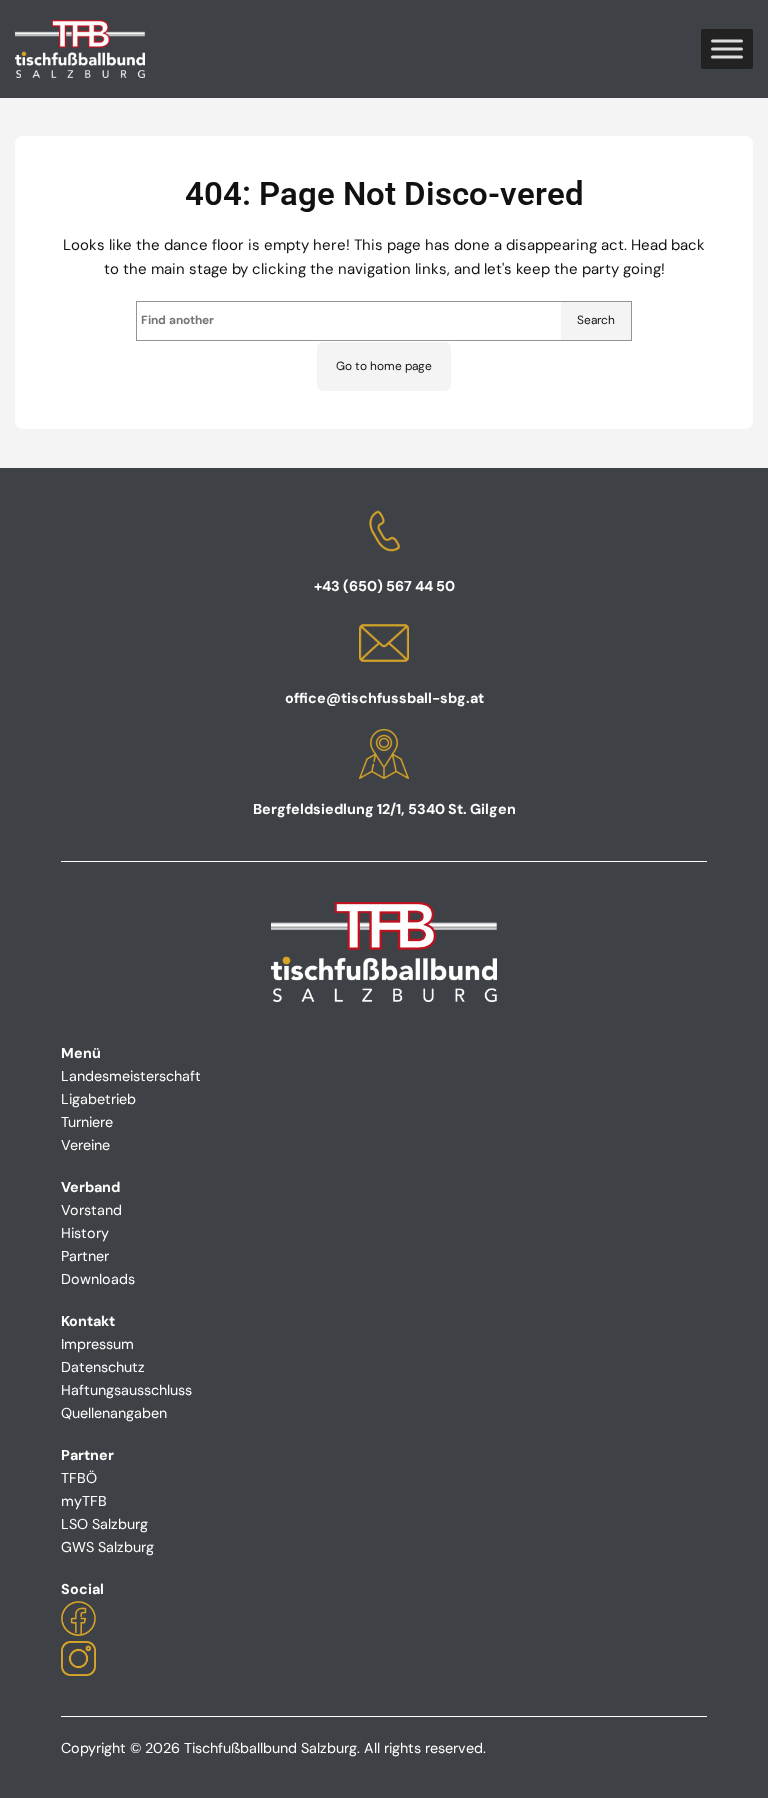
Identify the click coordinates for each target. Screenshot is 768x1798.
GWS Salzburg (107, 1547)
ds (127, 1279)
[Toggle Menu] (727, 49)
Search (596, 320)
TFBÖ (79, 1478)
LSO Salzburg (104, 1524)
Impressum (97, 1344)
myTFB (84, 1501)
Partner (85, 1256)
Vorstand (91, 1210)
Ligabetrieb (98, 1099)
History (85, 1233)
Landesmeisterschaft (131, 1076)
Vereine (85, 1145)
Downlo (86, 1279)
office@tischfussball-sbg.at (384, 698)
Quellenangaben (114, 1413)
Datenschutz (103, 1367)
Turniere (87, 1122)
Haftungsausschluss (126, 1390)
